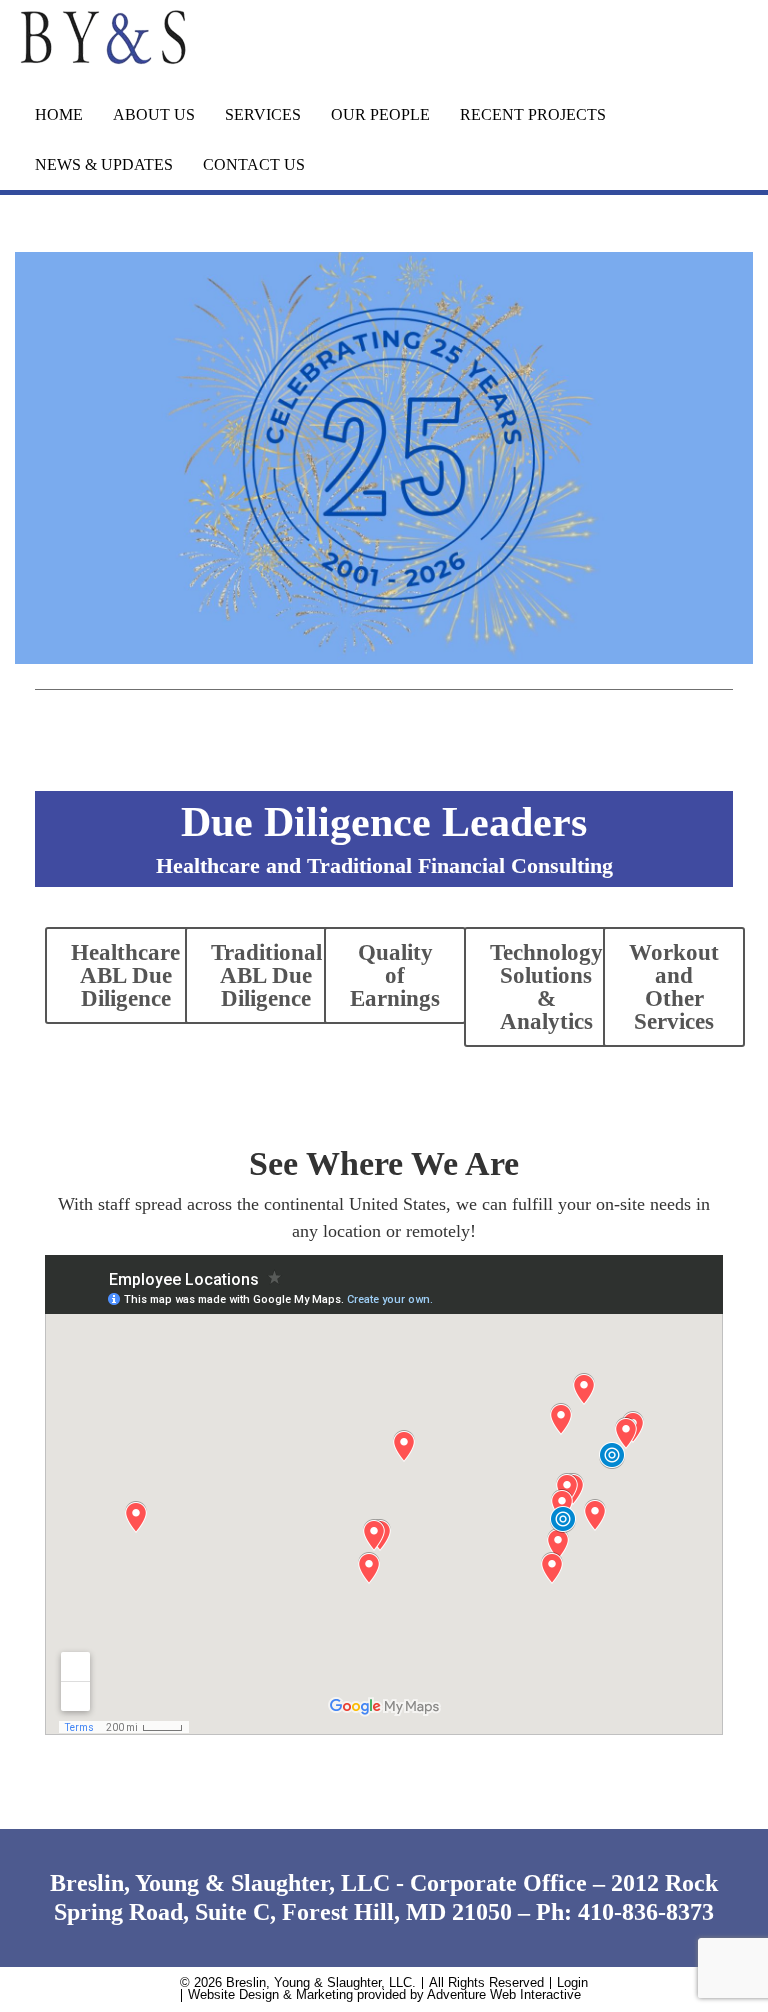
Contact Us (254, 164)
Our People (380, 114)
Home (59, 114)
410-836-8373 (646, 1912)
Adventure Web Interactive (504, 1995)
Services (263, 114)
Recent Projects (533, 114)
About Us (154, 114)
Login (572, 1983)
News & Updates (104, 164)
